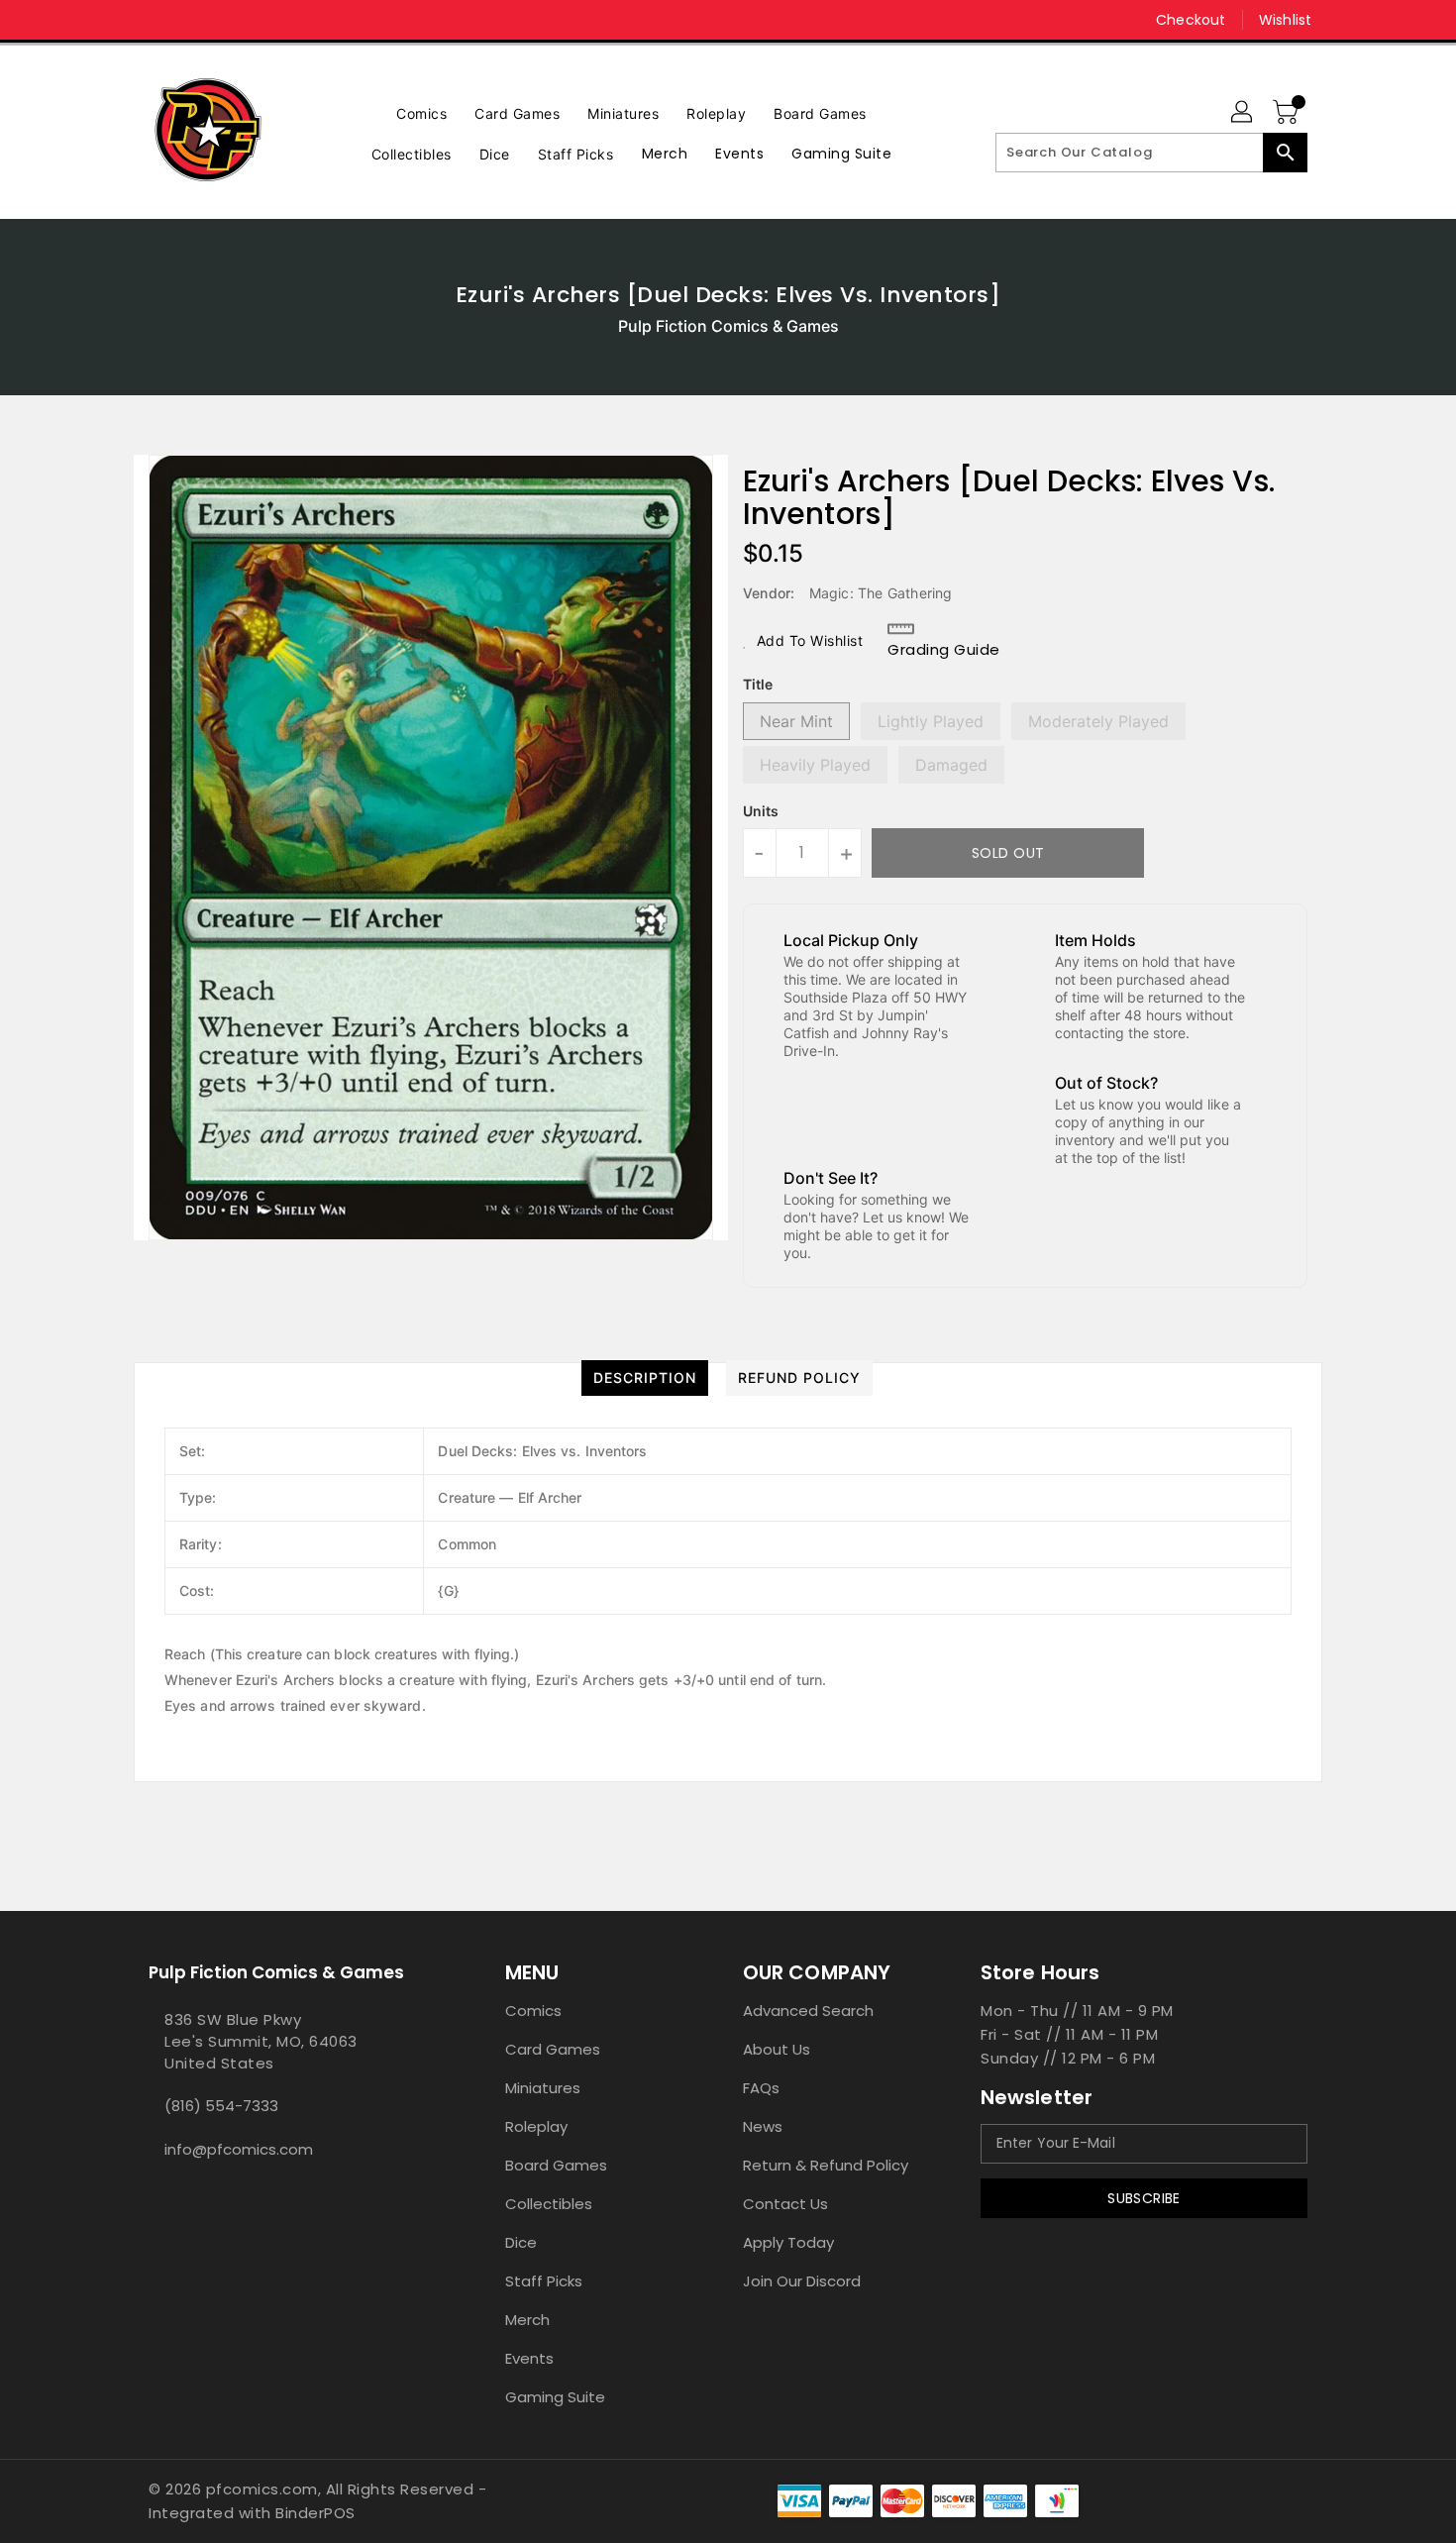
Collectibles (549, 2204)
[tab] (645, 1378)
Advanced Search (808, 2011)
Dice (521, 2242)
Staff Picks (544, 2281)
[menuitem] (421, 111)
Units (761, 811)
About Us (777, 2049)
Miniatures (543, 2088)
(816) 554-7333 (221, 2106)
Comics (533, 2011)
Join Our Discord (802, 2281)
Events (529, 2358)
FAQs (761, 2088)
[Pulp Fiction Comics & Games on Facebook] (121, 20)
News (763, 2126)
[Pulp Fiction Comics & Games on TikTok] (196, 20)
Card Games (553, 2049)
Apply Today (788, 2242)
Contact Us (785, 2204)
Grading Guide (944, 649)
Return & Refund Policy (826, 2165)
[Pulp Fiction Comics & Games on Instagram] (158, 20)
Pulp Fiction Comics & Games (728, 326)
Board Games (556, 2165)
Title (758, 684)
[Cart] (1288, 113)
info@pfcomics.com (239, 2149)
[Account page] (1243, 113)
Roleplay (536, 2126)
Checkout (1191, 20)
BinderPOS (315, 2513)
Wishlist (1285, 20)
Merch (527, 2320)
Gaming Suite (555, 2397)
